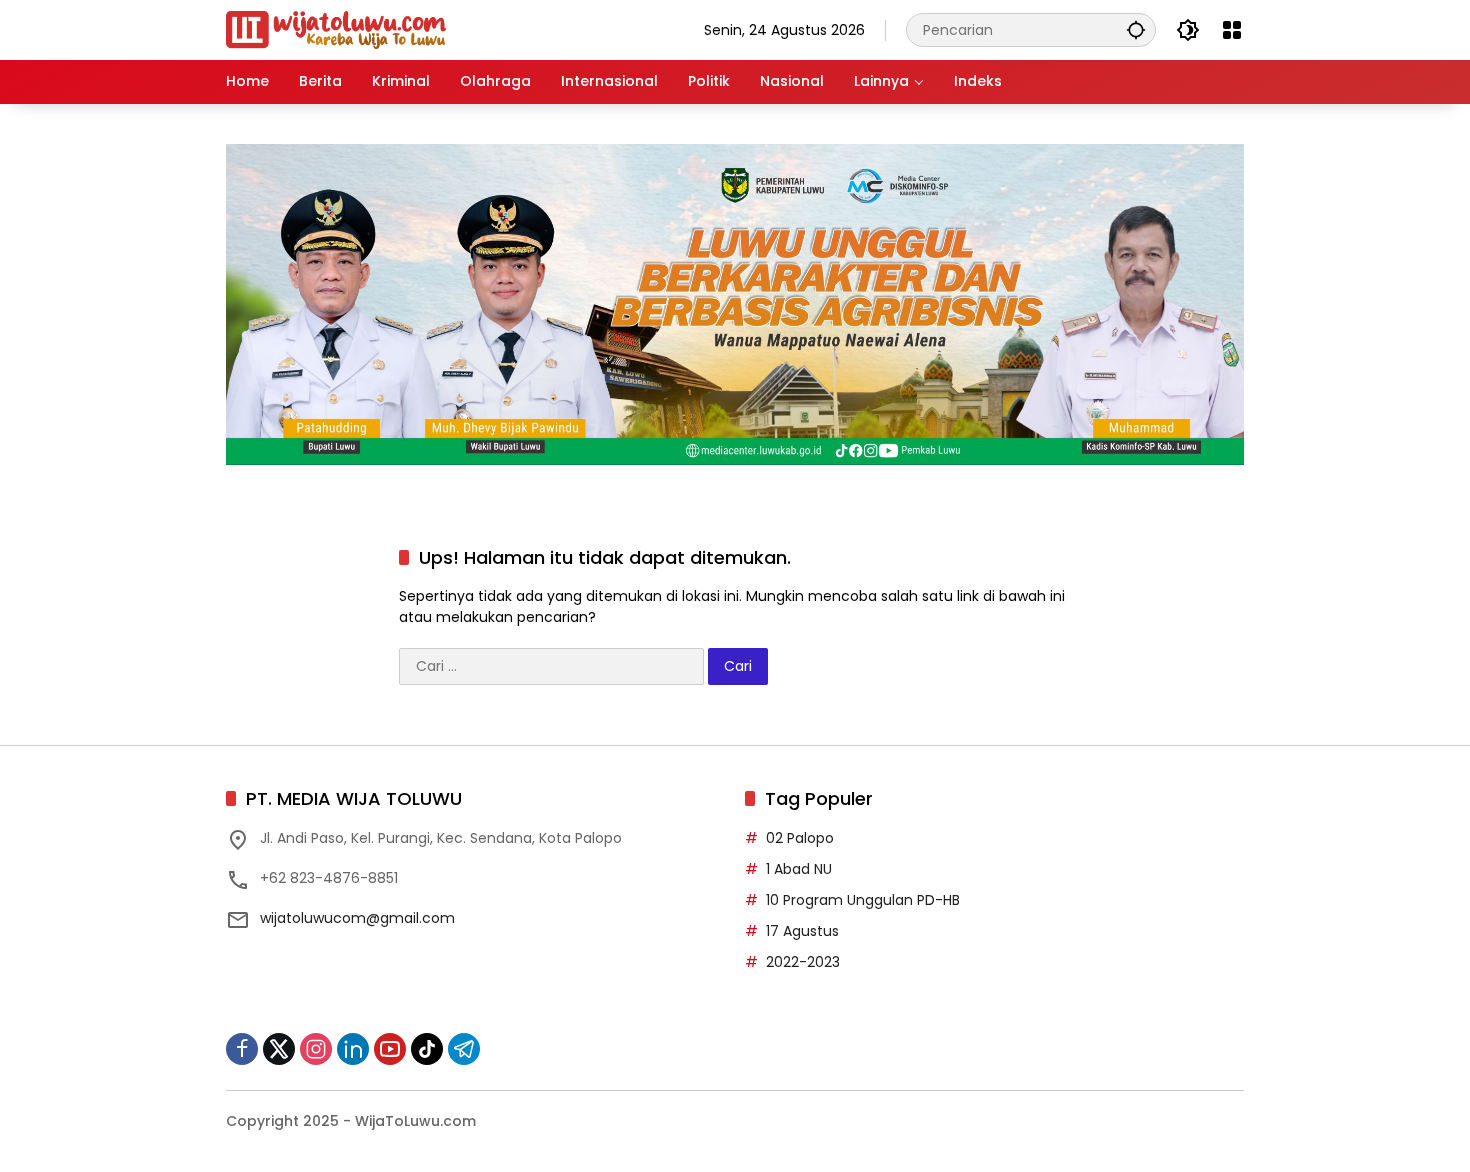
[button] (1136, 29)
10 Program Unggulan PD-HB (863, 900)
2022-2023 (803, 962)
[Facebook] (242, 1049)
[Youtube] (390, 1049)
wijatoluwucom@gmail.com (357, 918)
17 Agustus (802, 931)
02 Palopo (800, 838)
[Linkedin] (353, 1049)
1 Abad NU (799, 869)
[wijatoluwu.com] (336, 29)
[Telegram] (464, 1049)
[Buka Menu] (1232, 30)
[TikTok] (427, 1049)
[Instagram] (316, 1049)
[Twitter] (279, 1049)
